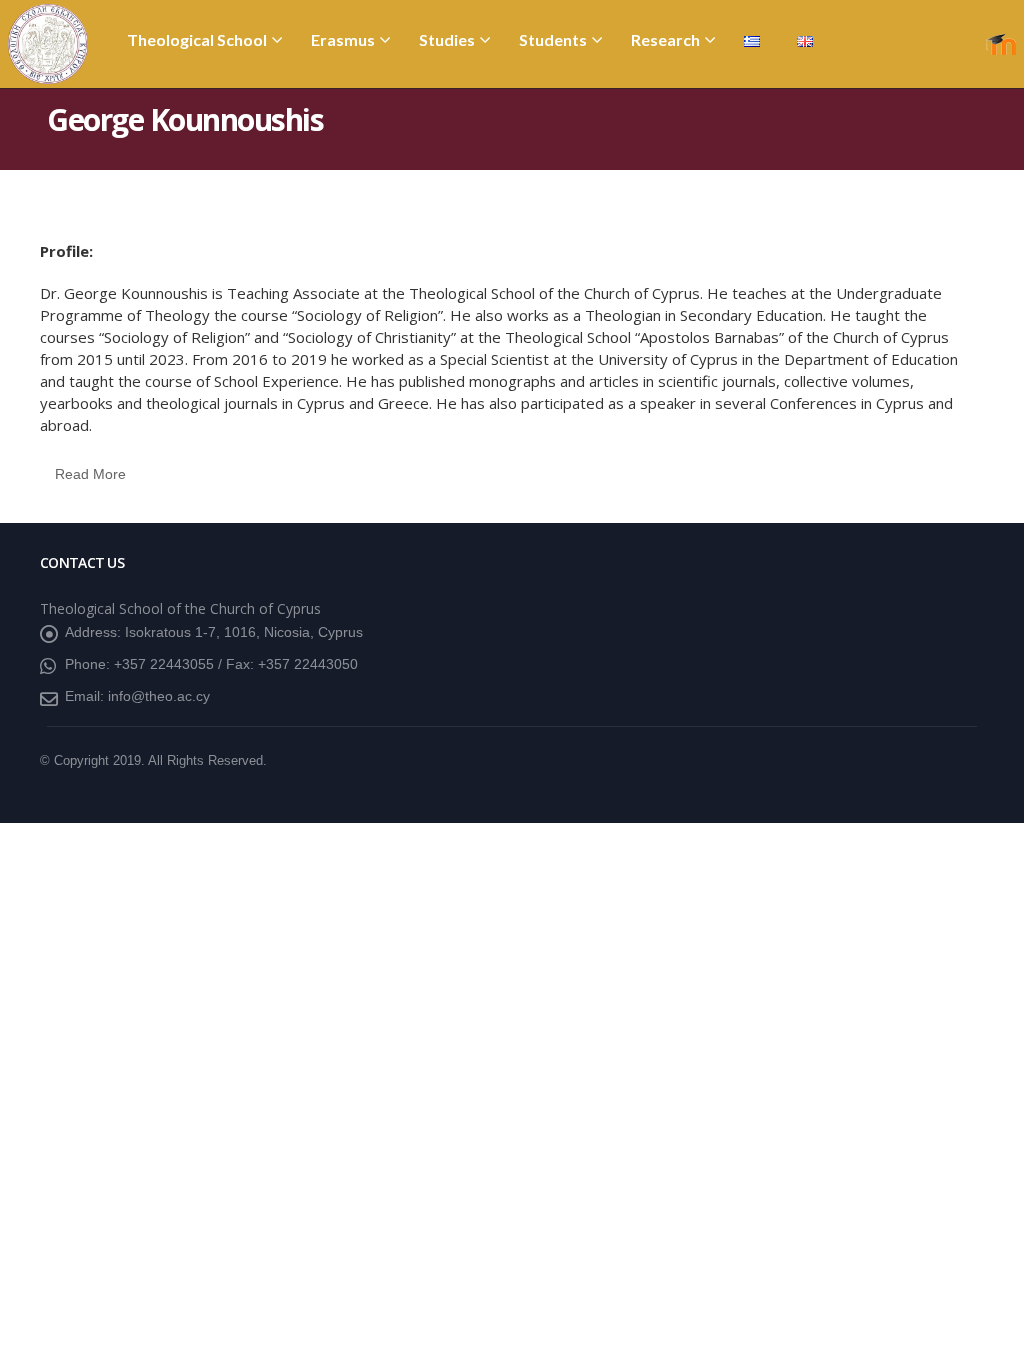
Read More (90, 474)
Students (553, 39)
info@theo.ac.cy (159, 696)
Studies (447, 39)
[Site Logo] (48, 44)
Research (665, 39)
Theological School (197, 39)
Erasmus (343, 39)
